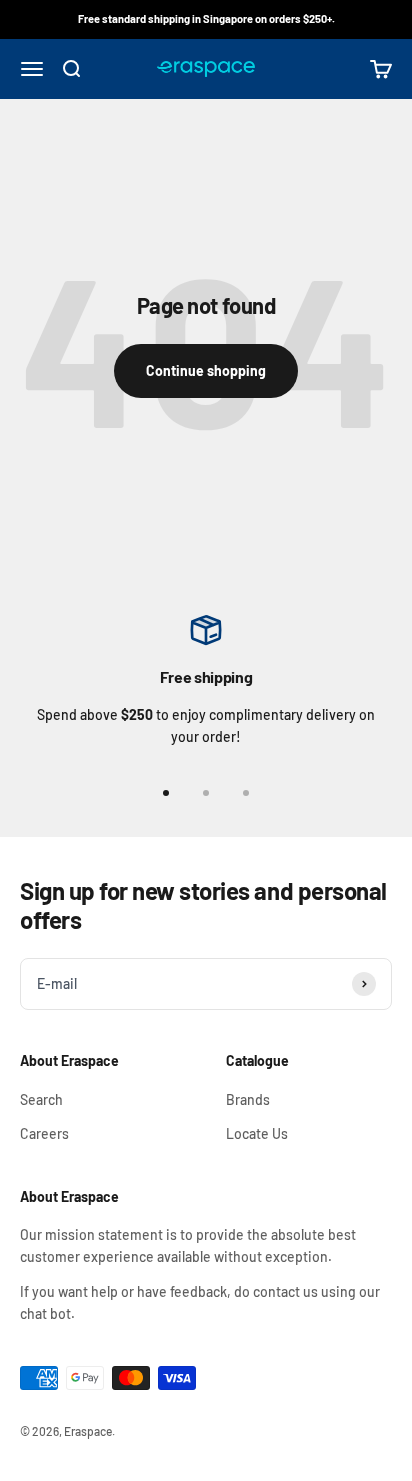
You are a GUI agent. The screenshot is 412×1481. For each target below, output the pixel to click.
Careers (44, 1133)
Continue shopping (206, 369)
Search (41, 1099)
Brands (248, 1099)
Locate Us (257, 1133)
